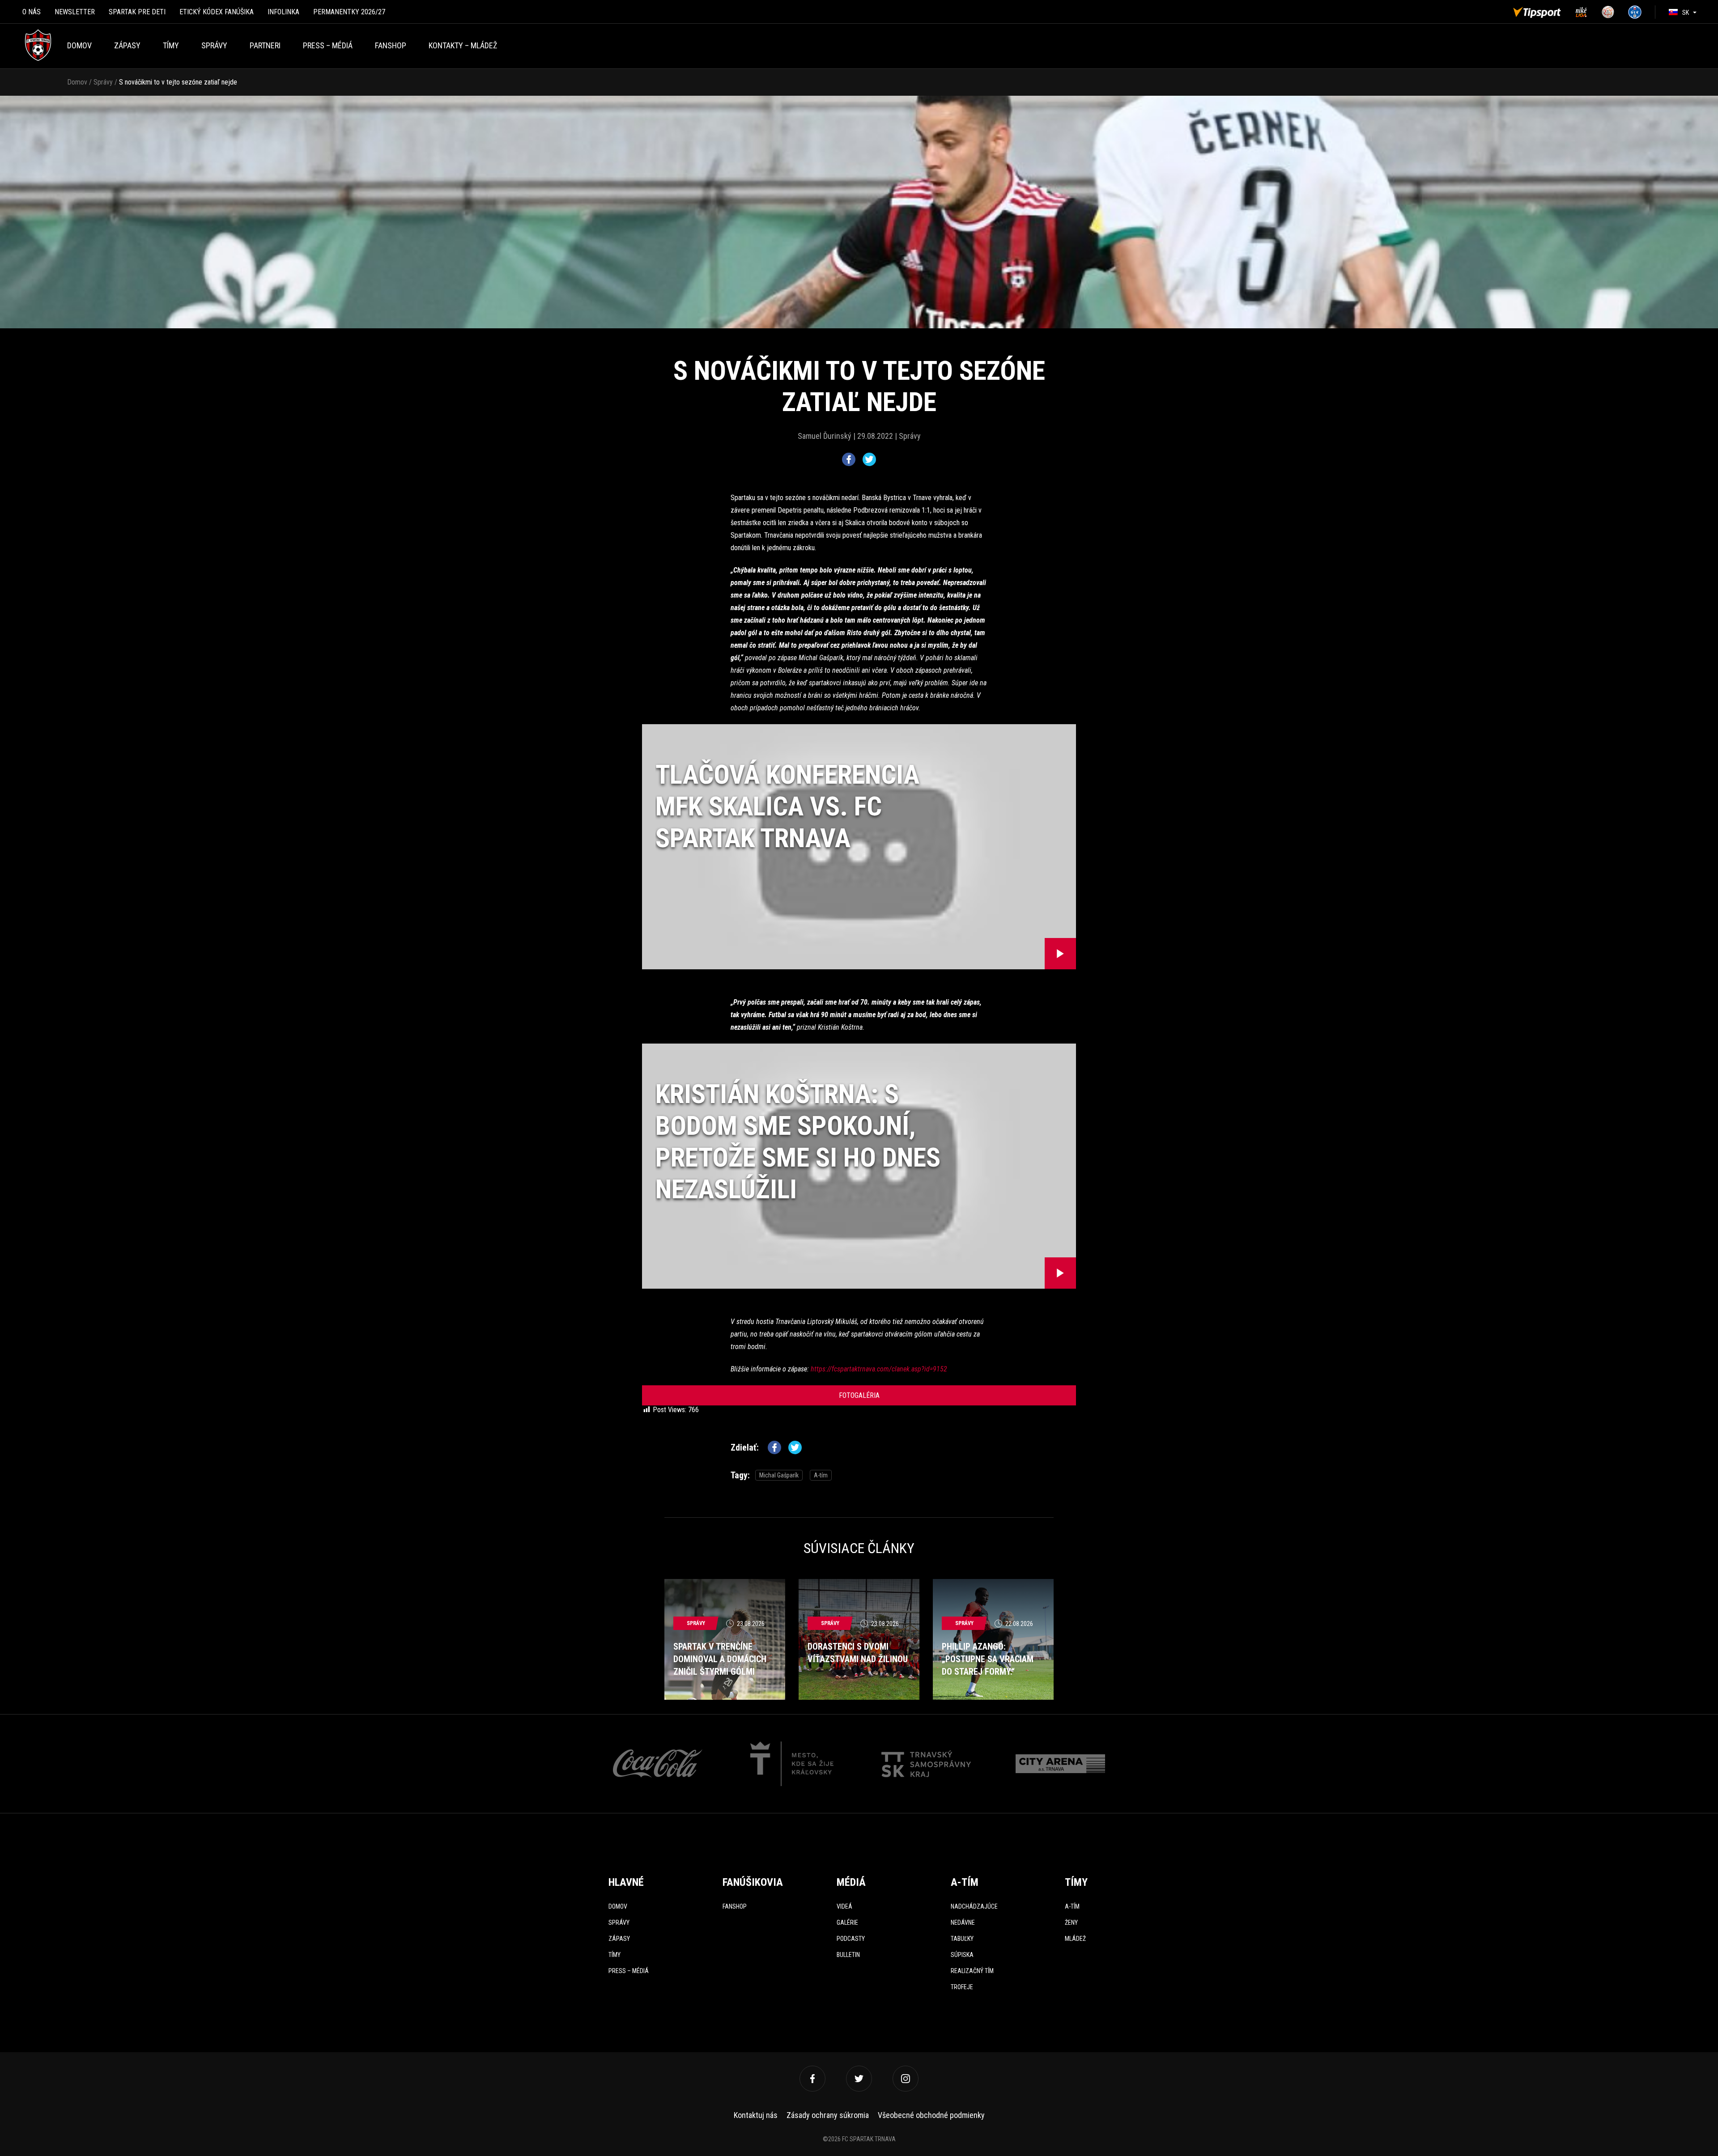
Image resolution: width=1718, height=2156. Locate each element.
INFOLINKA (283, 12)
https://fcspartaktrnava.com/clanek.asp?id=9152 (879, 1369)
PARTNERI (265, 45)
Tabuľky (962, 1939)
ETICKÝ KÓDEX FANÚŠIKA (217, 12)
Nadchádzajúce (974, 1906)
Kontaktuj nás (756, 2115)
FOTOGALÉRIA (859, 1395)
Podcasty (851, 1939)
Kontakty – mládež (463, 45)
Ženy (1071, 1923)
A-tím (821, 1475)
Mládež (1075, 1939)
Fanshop (735, 1906)
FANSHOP (391, 45)
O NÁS (32, 12)
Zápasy (127, 45)
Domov (79, 45)
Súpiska (962, 1955)
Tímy (171, 45)
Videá (844, 1906)
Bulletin (848, 1955)
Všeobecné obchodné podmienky (931, 2115)
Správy (214, 45)
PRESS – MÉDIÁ (328, 45)
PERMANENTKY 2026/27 (349, 12)
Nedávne (963, 1923)
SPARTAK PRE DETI (137, 12)
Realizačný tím (972, 1971)
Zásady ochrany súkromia (828, 2115)
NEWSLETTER (75, 12)
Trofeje (962, 1987)
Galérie (847, 1923)
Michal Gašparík (779, 1475)
